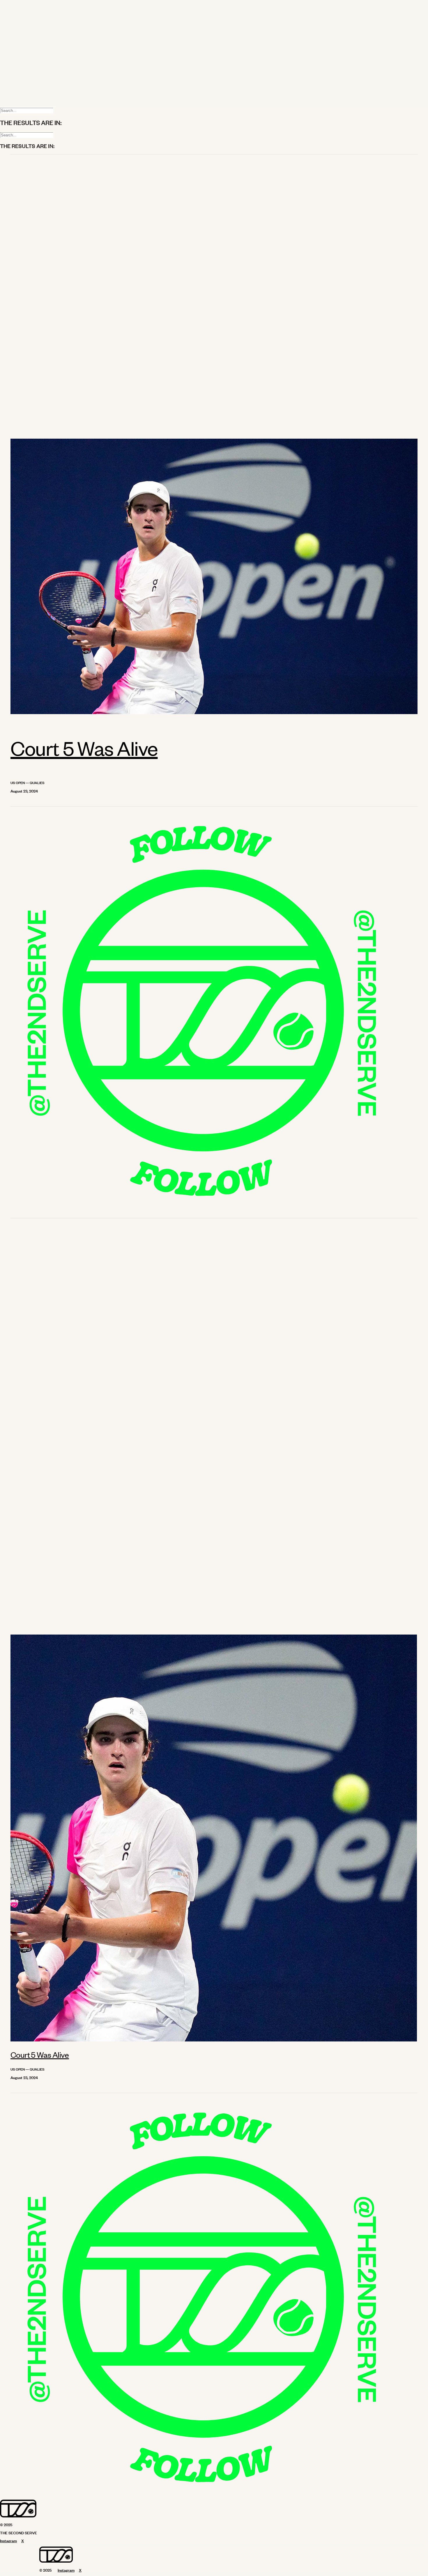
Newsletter (21, 82)
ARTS (18, 18)
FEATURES (23, 12)
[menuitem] (220, 7)
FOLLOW (21, 67)
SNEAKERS (23, 23)
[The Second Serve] (214, 37)
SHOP (18, 56)
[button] (214, 713)
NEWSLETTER (27, 73)
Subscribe (20, 87)
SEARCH (21, 62)
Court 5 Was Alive (84, 748)
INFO (17, 29)
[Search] (27, 110)
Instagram (20, 92)
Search (18, 101)
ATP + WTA (23, 7)
